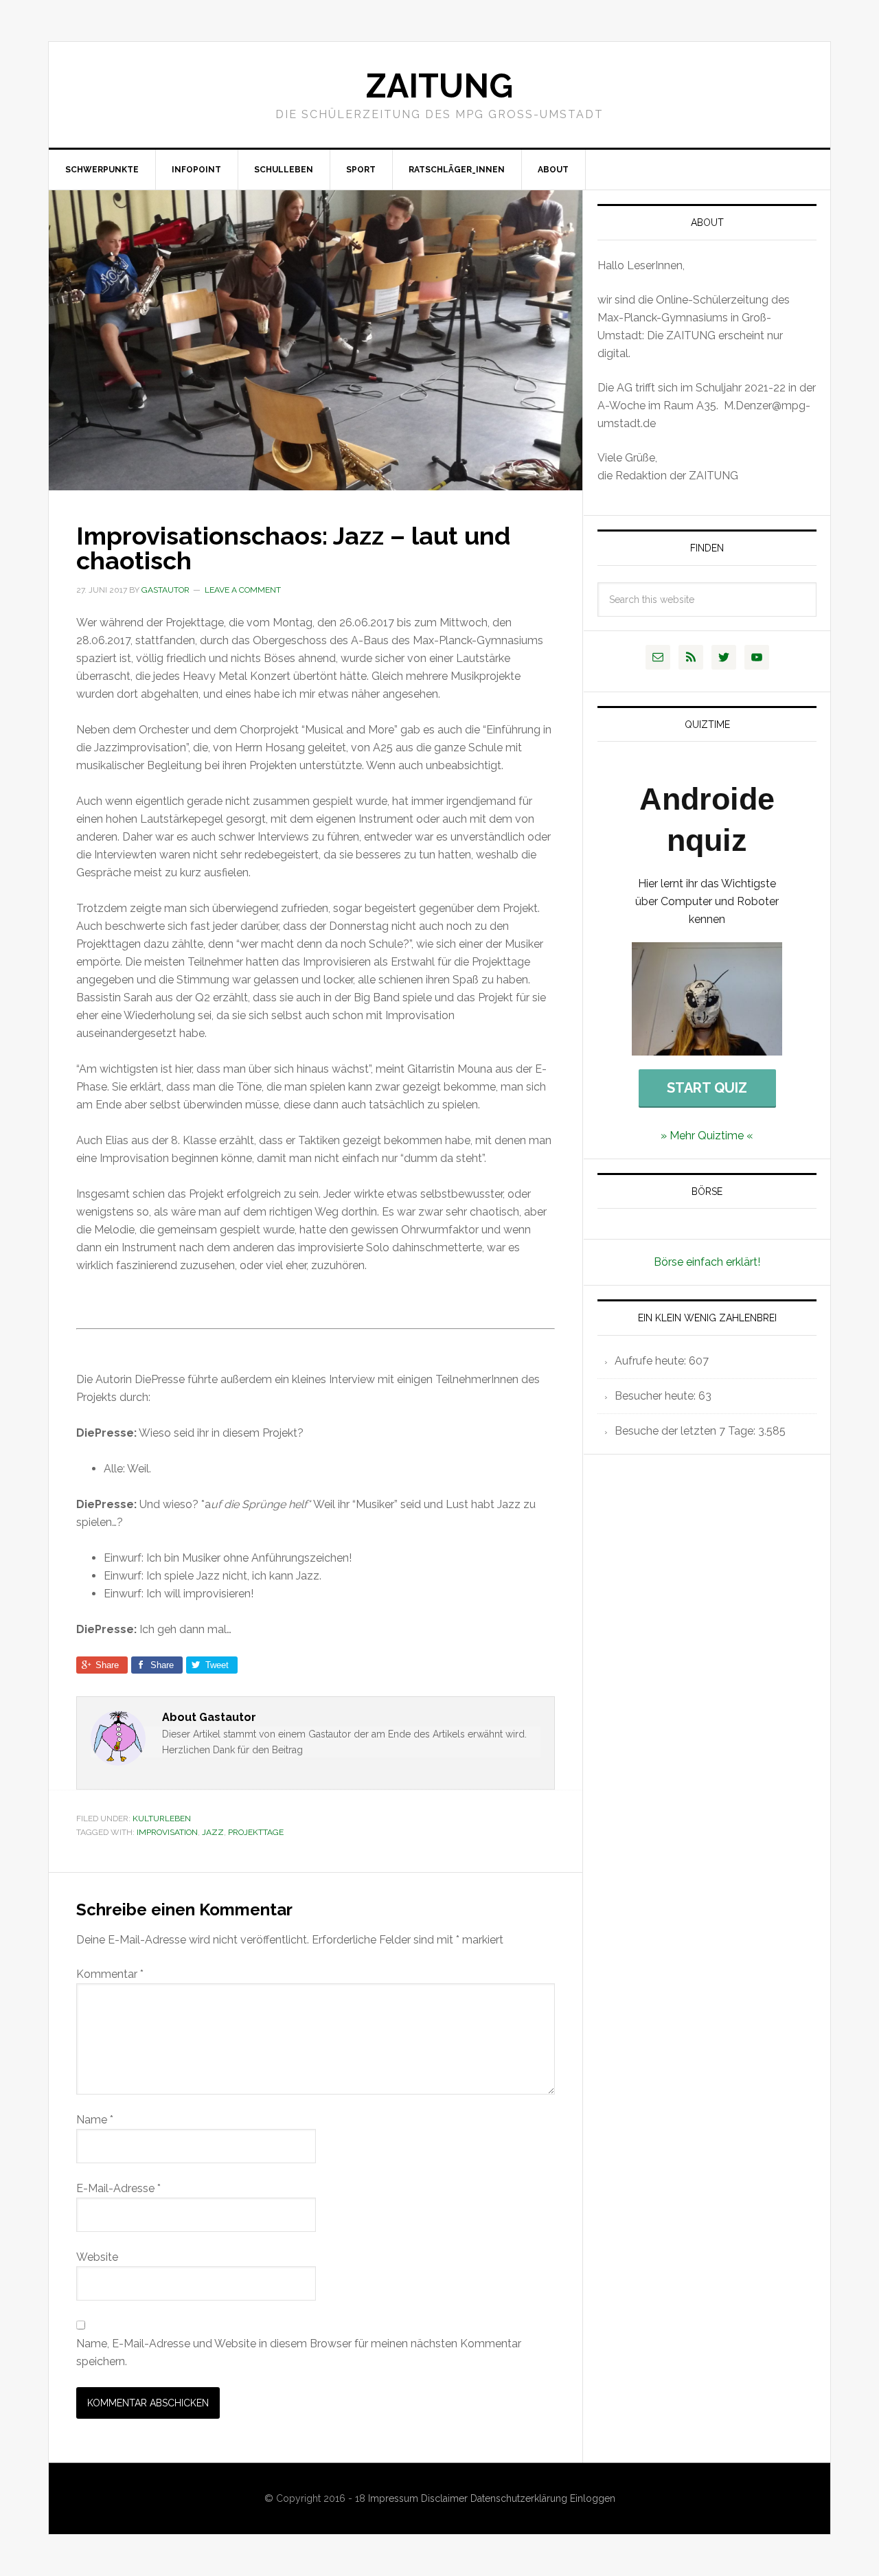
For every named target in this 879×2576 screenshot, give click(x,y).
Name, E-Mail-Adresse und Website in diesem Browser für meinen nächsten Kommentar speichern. (299, 2352)
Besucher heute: (657, 1396)
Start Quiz (707, 1088)
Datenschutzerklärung (520, 2498)
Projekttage (256, 1832)
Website (97, 2257)
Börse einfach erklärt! (707, 1262)
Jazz (213, 1832)
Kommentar (110, 1974)
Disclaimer (446, 2498)
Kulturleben (162, 1819)
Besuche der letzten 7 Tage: (686, 1431)
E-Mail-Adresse (118, 2188)
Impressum (395, 2498)
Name (95, 2120)
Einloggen (593, 2498)
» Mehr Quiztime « (707, 1136)
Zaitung (439, 86)
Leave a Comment (243, 590)
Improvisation (167, 1832)
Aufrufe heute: (652, 1361)
